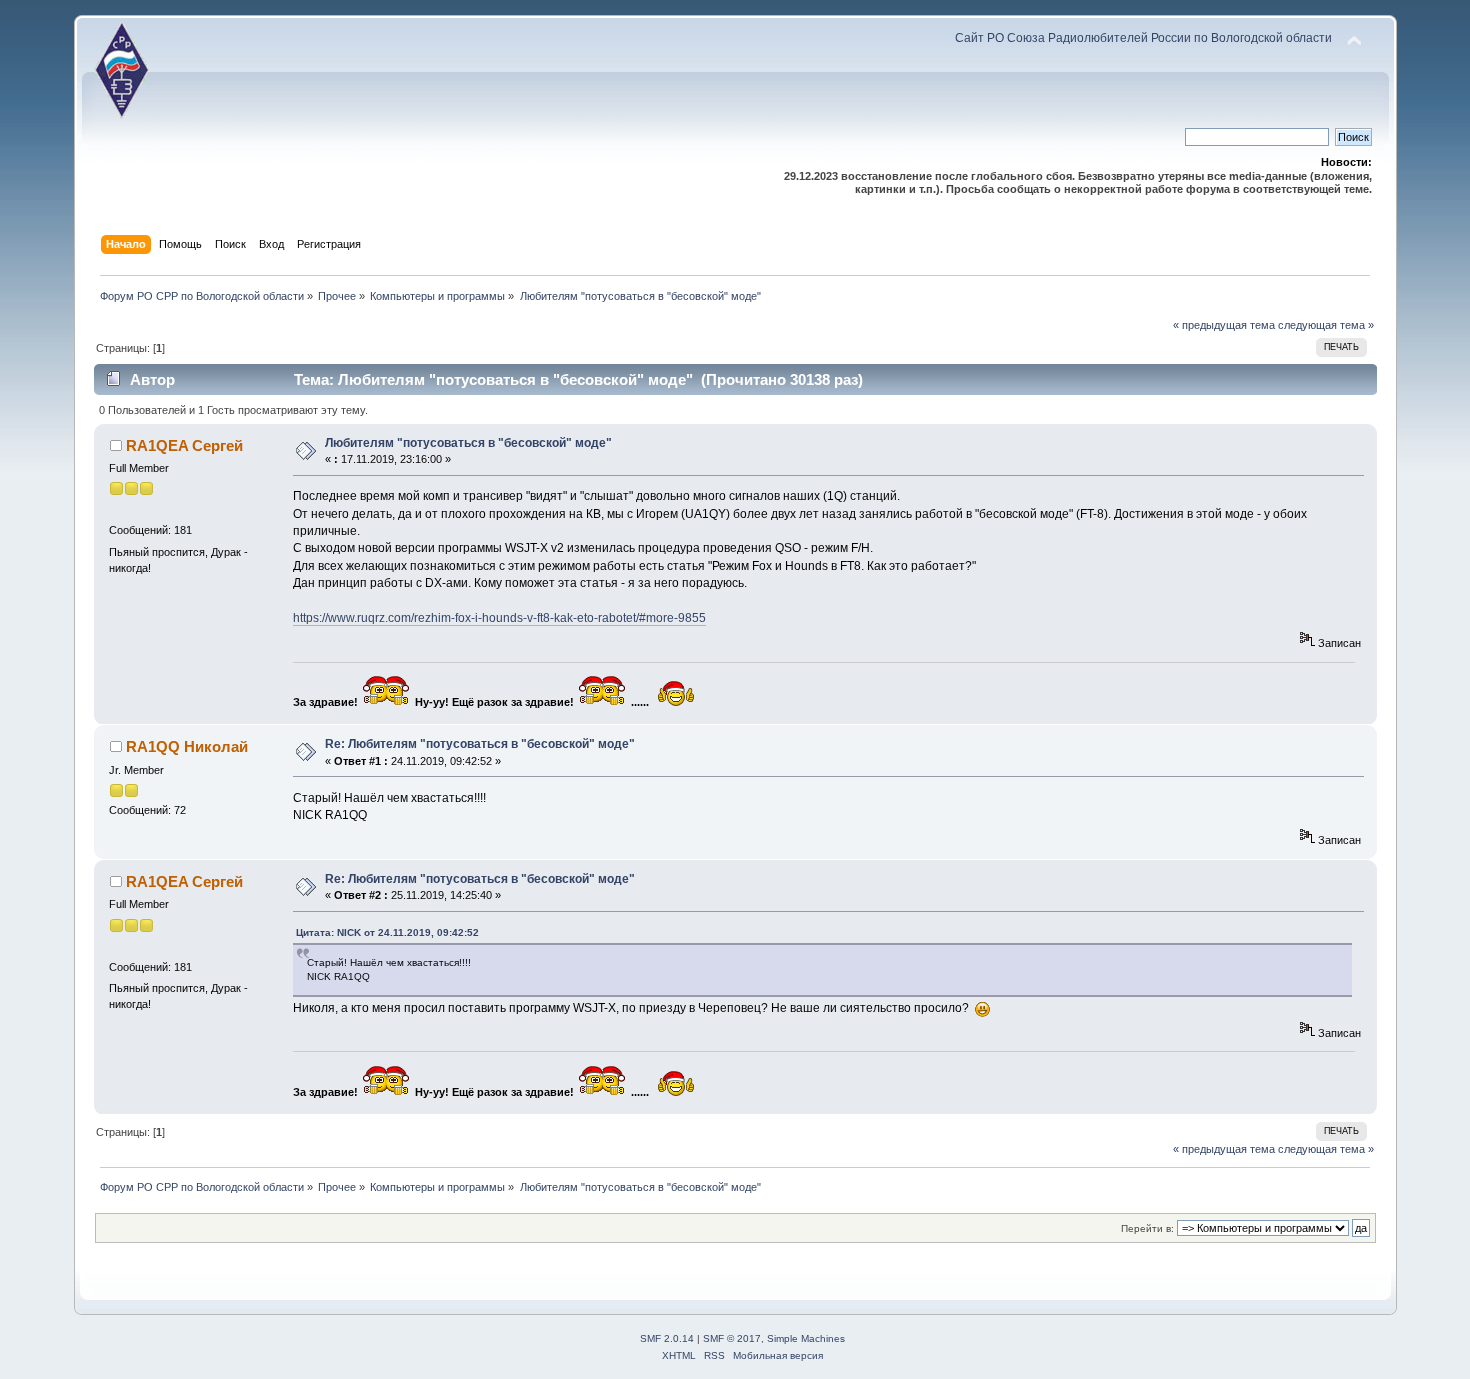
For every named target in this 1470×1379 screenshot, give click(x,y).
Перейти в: (1147, 1228)
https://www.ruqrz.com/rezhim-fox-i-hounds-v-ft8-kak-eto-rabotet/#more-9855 (499, 618)
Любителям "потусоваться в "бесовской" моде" (468, 443)
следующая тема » (1326, 325)
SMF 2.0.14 (667, 1338)
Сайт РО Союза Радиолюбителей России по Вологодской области (1143, 38)
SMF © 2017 (732, 1338)
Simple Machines (806, 1338)
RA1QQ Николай (187, 746)
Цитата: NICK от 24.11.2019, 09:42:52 (387, 932)
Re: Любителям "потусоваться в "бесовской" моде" (480, 744)
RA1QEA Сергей (184, 445)
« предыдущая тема (1224, 325)
